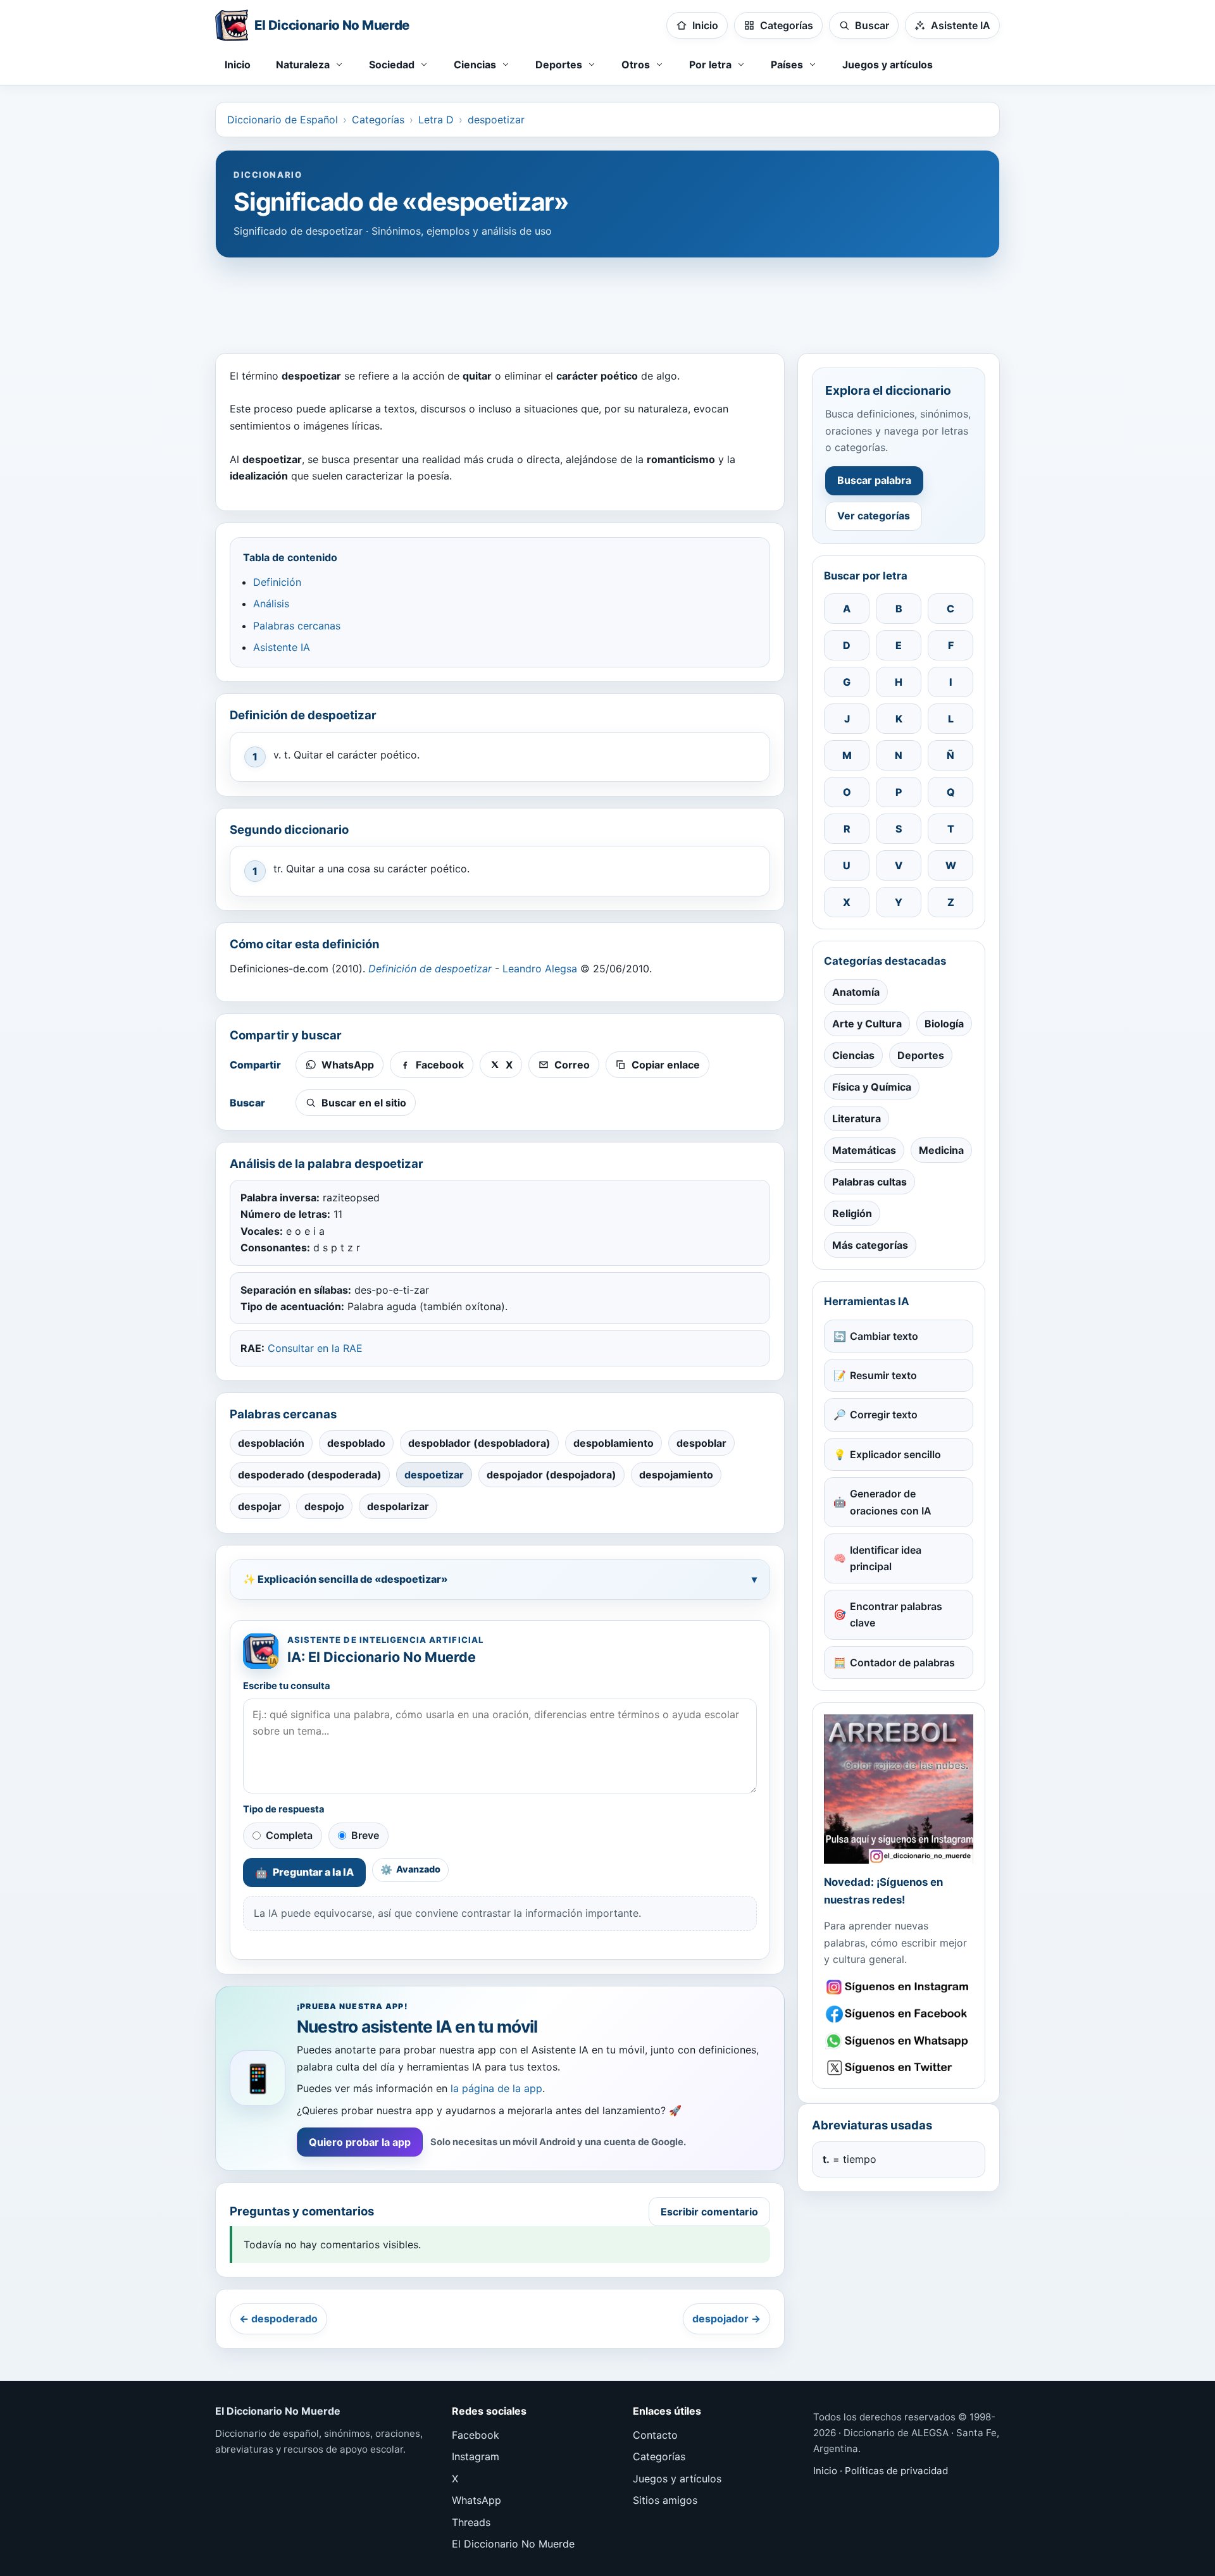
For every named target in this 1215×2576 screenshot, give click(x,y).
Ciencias (853, 1055)
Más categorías (870, 1245)
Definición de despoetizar (430, 969)
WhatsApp (477, 2500)
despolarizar (398, 1506)
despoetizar (496, 120)
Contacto (655, 2435)
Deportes (921, 1055)
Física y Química (872, 1087)
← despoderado (278, 2319)
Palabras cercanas (297, 626)
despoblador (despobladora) (479, 1443)
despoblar (701, 1443)
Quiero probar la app (360, 2142)
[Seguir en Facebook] (899, 2014)
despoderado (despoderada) (310, 1475)
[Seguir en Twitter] (899, 2068)
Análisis (271, 604)
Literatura (857, 1118)
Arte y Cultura (867, 1024)
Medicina (941, 1150)
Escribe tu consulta (287, 1686)
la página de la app (496, 2088)
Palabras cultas (869, 1182)
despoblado (356, 1443)
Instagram (476, 2456)
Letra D (436, 120)
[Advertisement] (607, 299)
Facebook (476, 2435)
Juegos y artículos (888, 65)
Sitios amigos (665, 2500)
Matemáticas (864, 1150)
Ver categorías (874, 516)
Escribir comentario (709, 2212)
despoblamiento (614, 1443)
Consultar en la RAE (315, 1348)
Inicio (238, 65)
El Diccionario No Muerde (513, 2544)
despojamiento (676, 1475)
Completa (289, 1835)
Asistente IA (282, 647)
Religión (852, 1213)
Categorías (378, 120)
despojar (260, 1506)
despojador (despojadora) (551, 1475)
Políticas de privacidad (896, 2471)
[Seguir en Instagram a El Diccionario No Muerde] (899, 1789)
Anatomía (856, 992)
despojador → (726, 2319)
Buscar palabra (874, 480)
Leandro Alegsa (540, 969)
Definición (277, 582)
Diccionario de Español (283, 120)
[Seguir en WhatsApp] (899, 2041)
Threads (471, 2522)
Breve (365, 1835)
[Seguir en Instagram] (899, 1987)
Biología (944, 1024)
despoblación (271, 1443)
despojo (324, 1506)
